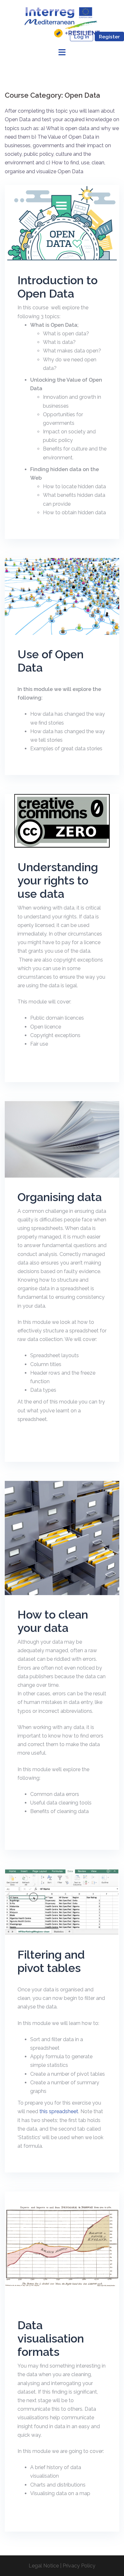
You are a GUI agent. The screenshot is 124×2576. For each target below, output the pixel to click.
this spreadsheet (59, 2111)
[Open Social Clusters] (62, 22)
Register (109, 37)
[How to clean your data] (62, 1538)
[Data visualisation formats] (62, 2248)
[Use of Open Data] (62, 596)
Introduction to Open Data (58, 287)
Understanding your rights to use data (58, 880)
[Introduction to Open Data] (62, 223)
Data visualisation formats (51, 2338)
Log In (82, 37)
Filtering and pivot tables (51, 1961)
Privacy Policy (79, 2566)
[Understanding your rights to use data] (62, 821)
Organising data (60, 1197)
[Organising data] (62, 1139)
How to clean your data (53, 1621)
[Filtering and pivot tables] (62, 1902)
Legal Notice (44, 2566)
